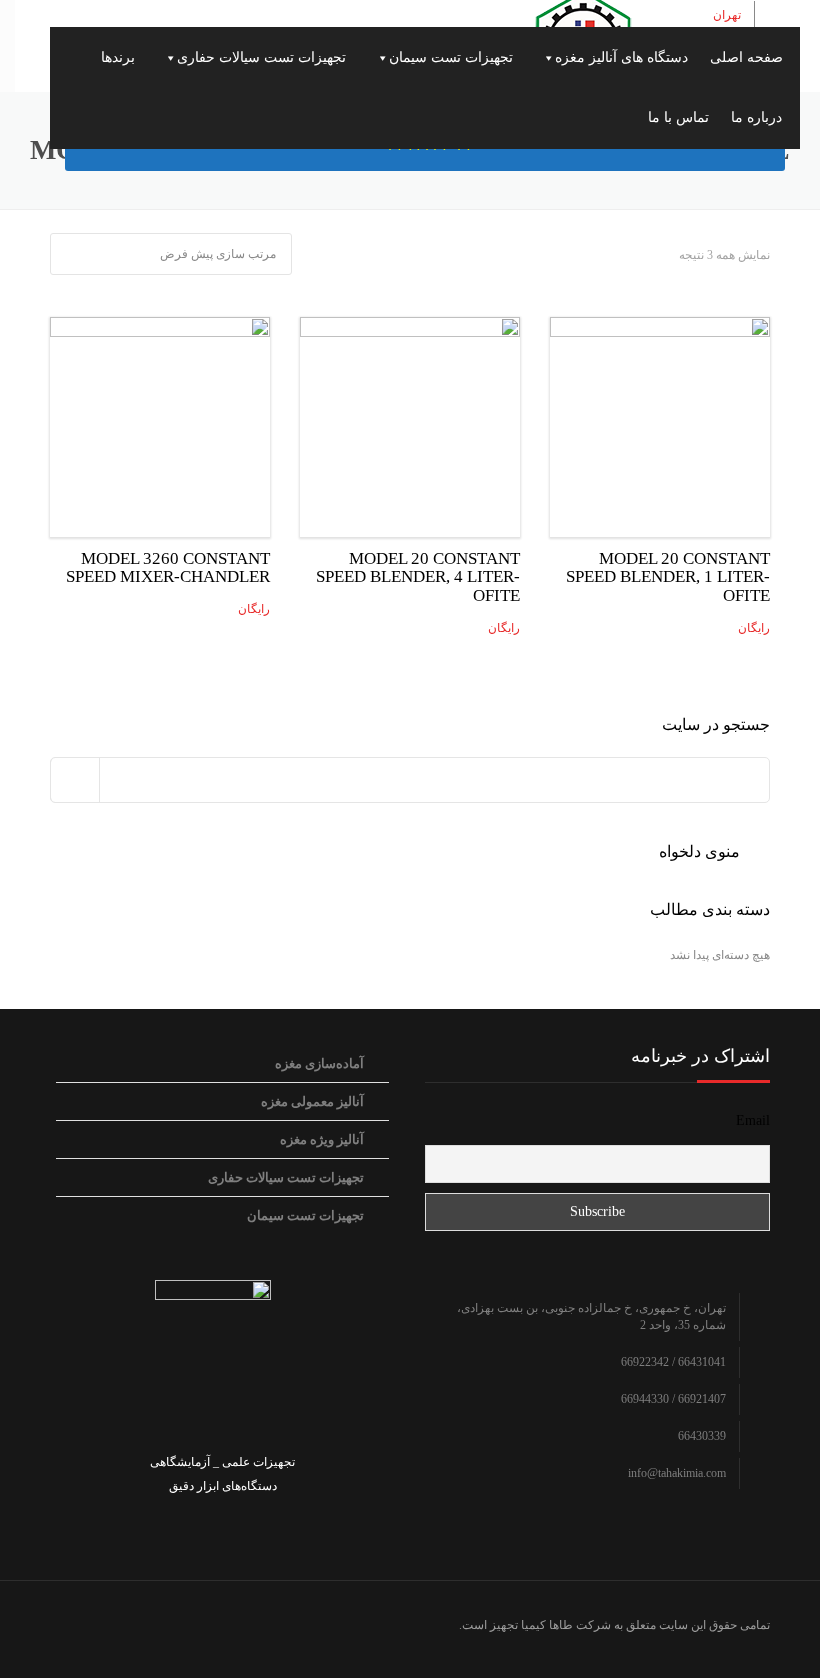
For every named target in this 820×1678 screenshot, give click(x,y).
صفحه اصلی (746, 57)
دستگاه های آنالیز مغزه (621, 57)
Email (753, 1120)
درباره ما (756, 117)
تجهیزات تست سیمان (451, 57)
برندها (118, 57)
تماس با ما (678, 117)
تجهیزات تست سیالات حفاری (261, 57)
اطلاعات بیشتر (660, 422)
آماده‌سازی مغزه (319, 1063)
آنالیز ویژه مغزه (322, 1139)
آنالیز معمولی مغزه (312, 1101)
